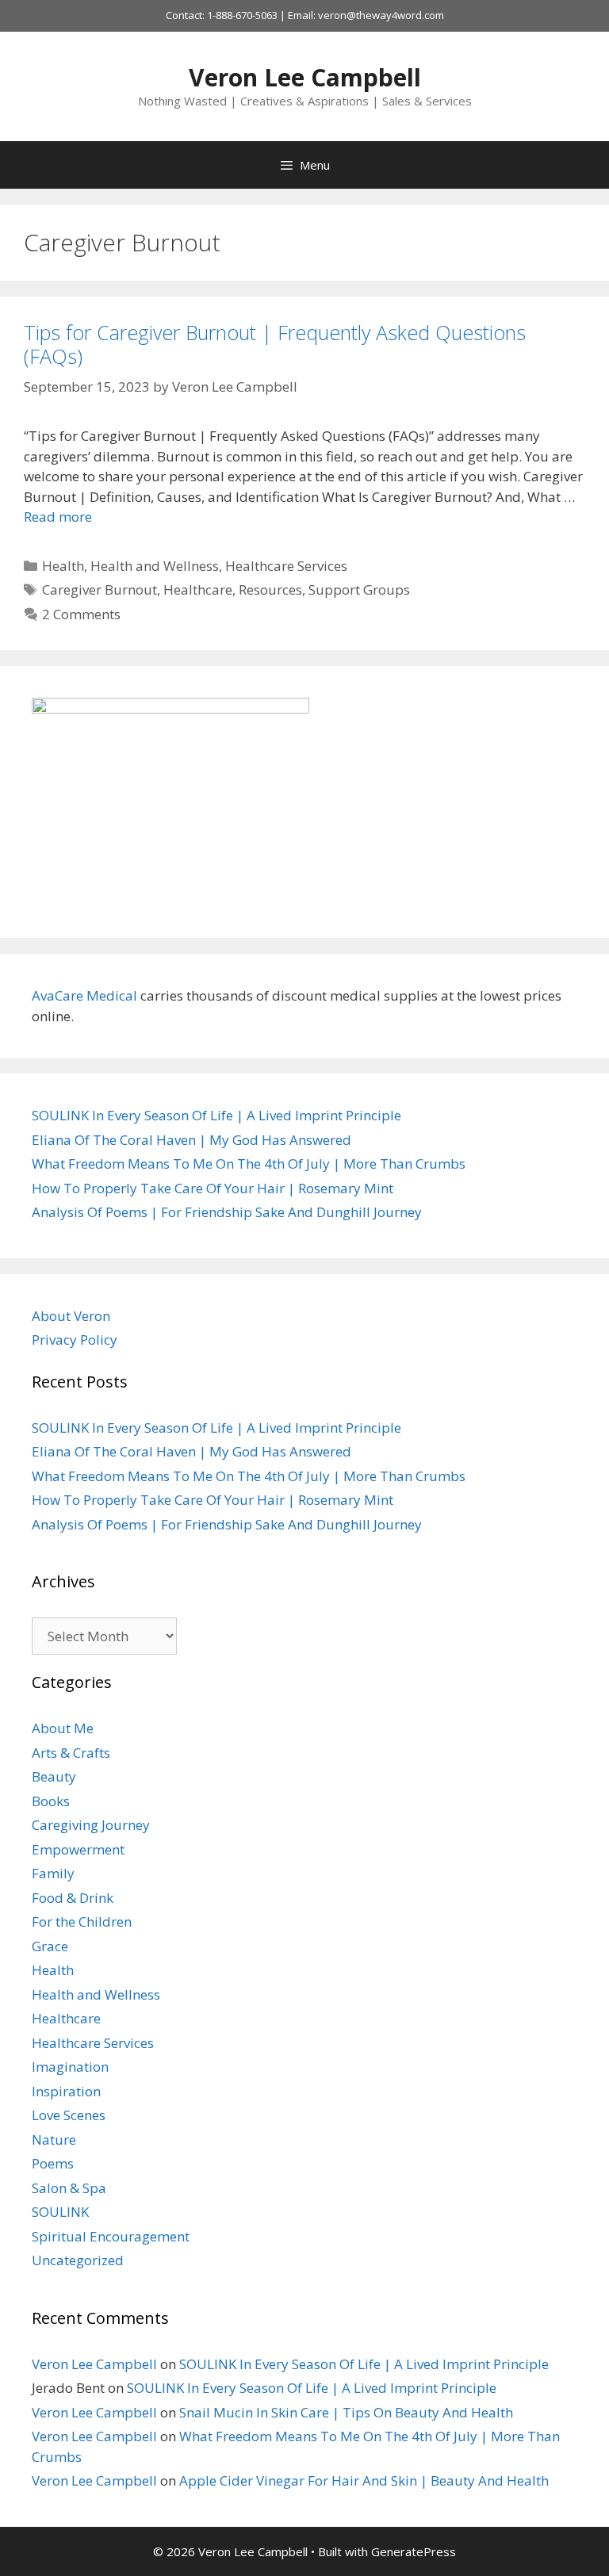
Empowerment (78, 1849)
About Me (63, 1728)
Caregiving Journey (91, 1825)
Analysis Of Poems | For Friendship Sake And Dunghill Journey (227, 1212)
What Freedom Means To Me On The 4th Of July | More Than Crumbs (249, 1164)
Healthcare (198, 589)
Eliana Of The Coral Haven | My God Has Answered (192, 1140)
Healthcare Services (286, 566)
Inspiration (66, 2091)
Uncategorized (78, 2260)
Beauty (54, 1776)
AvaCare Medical (84, 995)
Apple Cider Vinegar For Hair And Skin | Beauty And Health (364, 2480)
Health (63, 566)
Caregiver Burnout (100, 589)
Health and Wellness (155, 566)
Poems (53, 2163)
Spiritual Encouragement (111, 2236)
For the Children (82, 1921)
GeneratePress (414, 2551)
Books (51, 1801)
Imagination (70, 2067)
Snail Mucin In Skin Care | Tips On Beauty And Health (346, 2412)
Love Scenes (69, 2115)
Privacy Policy (75, 1340)
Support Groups (359, 589)
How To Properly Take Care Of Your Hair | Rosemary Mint (213, 1188)
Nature (54, 2140)
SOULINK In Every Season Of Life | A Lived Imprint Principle (216, 1115)
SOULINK (60, 2212)
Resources (270, 589)
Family (53, 1873)
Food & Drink (73, 1898)
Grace (50, 1946)
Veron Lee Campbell (305, 77)
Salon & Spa (69, 2188)
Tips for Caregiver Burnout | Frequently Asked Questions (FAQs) (275, 344)
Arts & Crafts (71, 1753)
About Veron (71, 1316)
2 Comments (81, 614)
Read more (58, 517)
